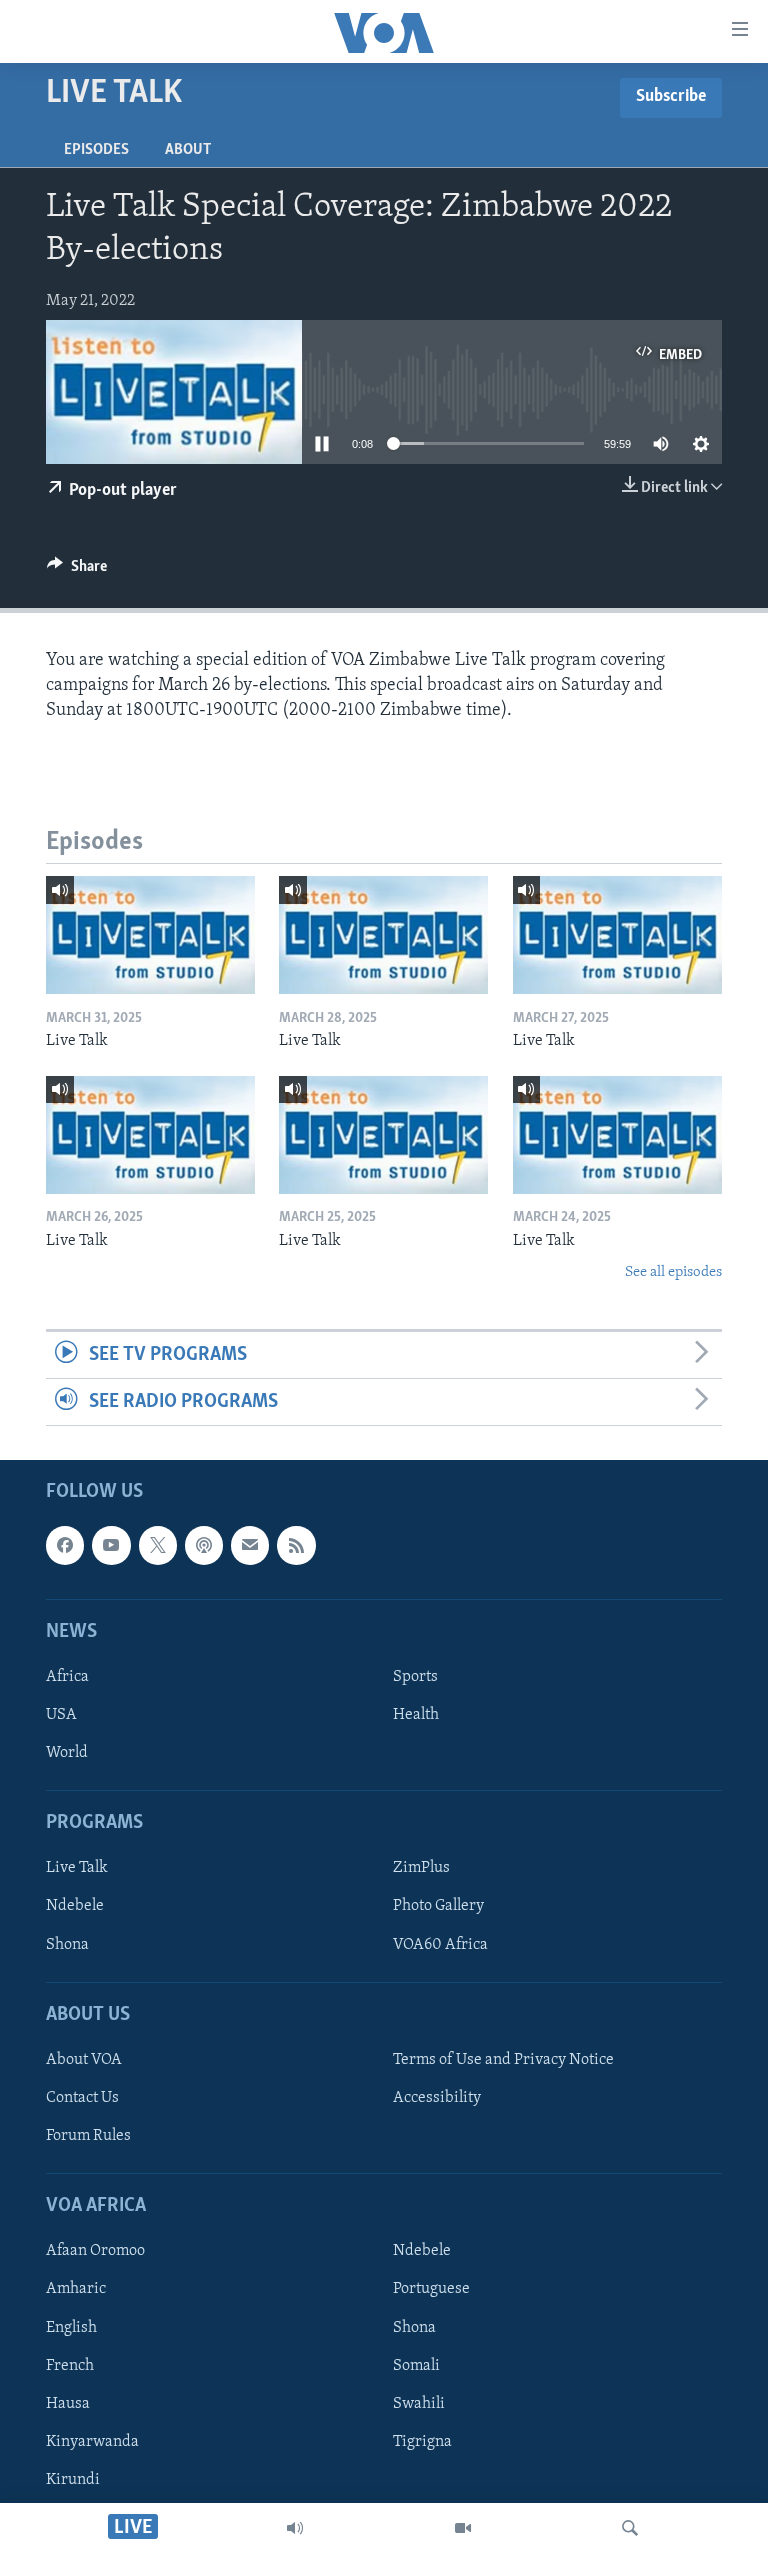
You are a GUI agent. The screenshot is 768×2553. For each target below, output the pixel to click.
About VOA (84, 2060)
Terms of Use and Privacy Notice (503, 2060)
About (188, 150)
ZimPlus (421, 1869)
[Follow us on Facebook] (65, 1546)
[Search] (630, 2528)
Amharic (76, 2290)
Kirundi (73, 2480)
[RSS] (296, 1546)
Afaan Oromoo (95, 2252)
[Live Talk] (150, 935)
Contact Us (82, 2098)
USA (61, 1715)
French (70, 2366)
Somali (416, 2366)
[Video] (463, 2528)
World (67, 1753)
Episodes (96, 150)
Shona (67, 1945)
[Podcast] (204, 1546)
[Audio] (295, 2528)
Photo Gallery (438, 1907)
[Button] (77, 571)
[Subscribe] (250, 1546)
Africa (67, 1677)
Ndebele (75, 1907)
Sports (415, 1677)
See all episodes (673, 1272)
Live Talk (77, 1869)
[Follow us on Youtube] (111, 1546)
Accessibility (437, 2098)
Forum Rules (88, 2136)
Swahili (419, 2404)
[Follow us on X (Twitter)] (158, 1546)
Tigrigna (422, 2442)
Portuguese (431, 2290)
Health (416, 1715)
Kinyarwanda (92, 2442)
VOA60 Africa (440, 1945)
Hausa (68, 2404)
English (71, 2328)
